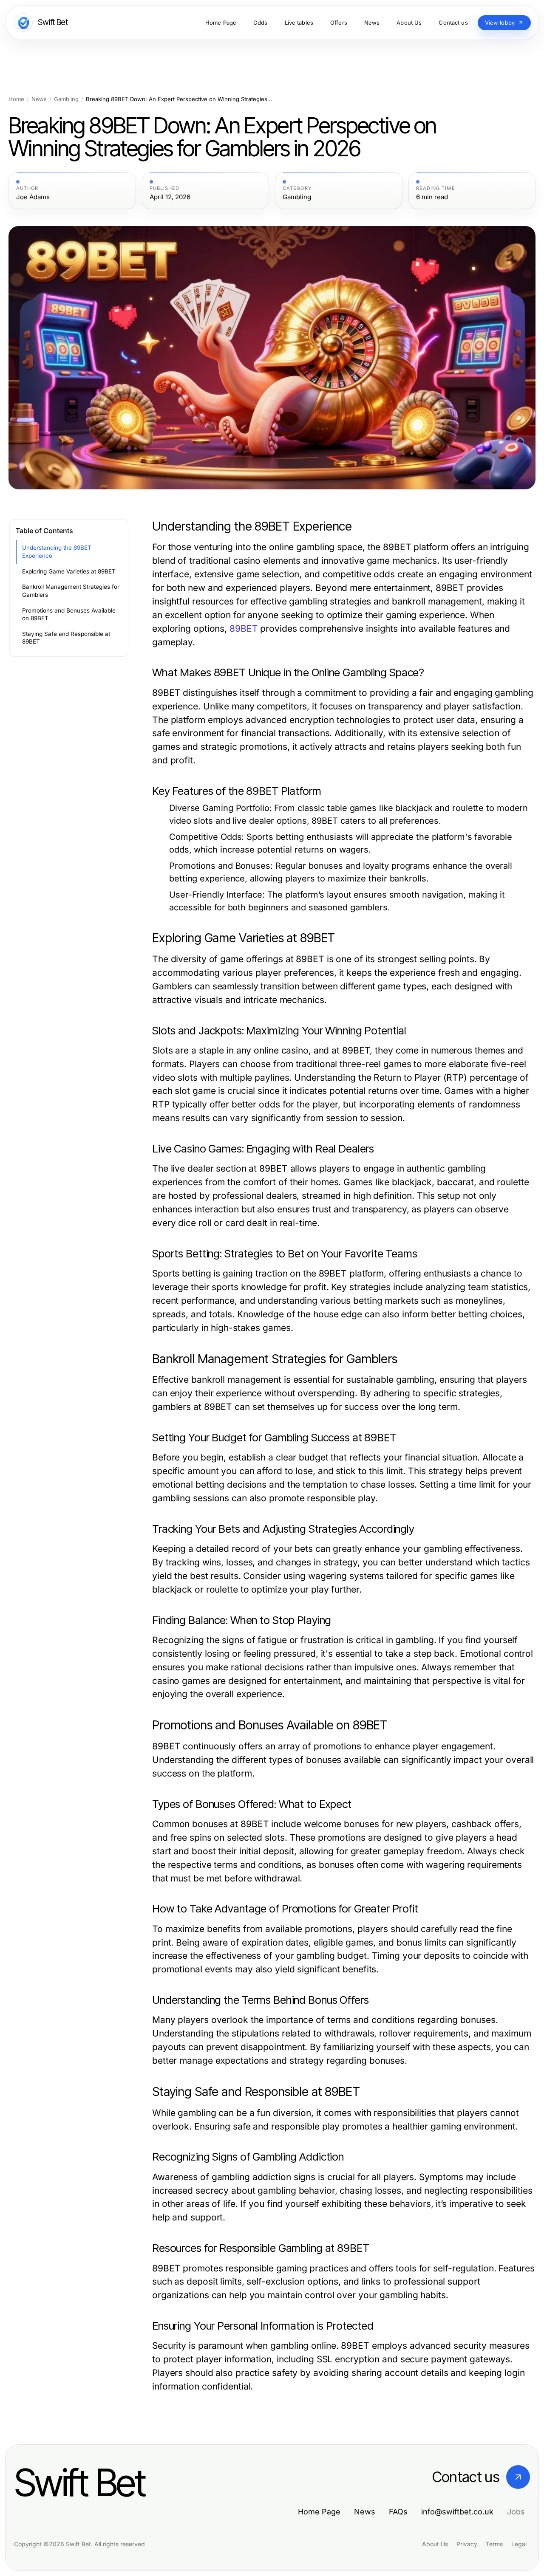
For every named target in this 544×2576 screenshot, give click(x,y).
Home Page (319, 2512)
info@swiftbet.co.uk (457, 2512)
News (39, 99)
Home (16, 99)
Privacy (467, 2544)
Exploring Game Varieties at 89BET (69, 571)
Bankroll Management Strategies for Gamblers (71, 591)
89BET (244, 628)
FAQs (398, 2512)
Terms (494, 2544)
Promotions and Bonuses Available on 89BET (69, 614)
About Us (435, 2544)
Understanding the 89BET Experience (57, 552)
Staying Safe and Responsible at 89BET (66, 638)
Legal (519, 2544)
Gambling (66, 99)
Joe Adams (33, 197)
